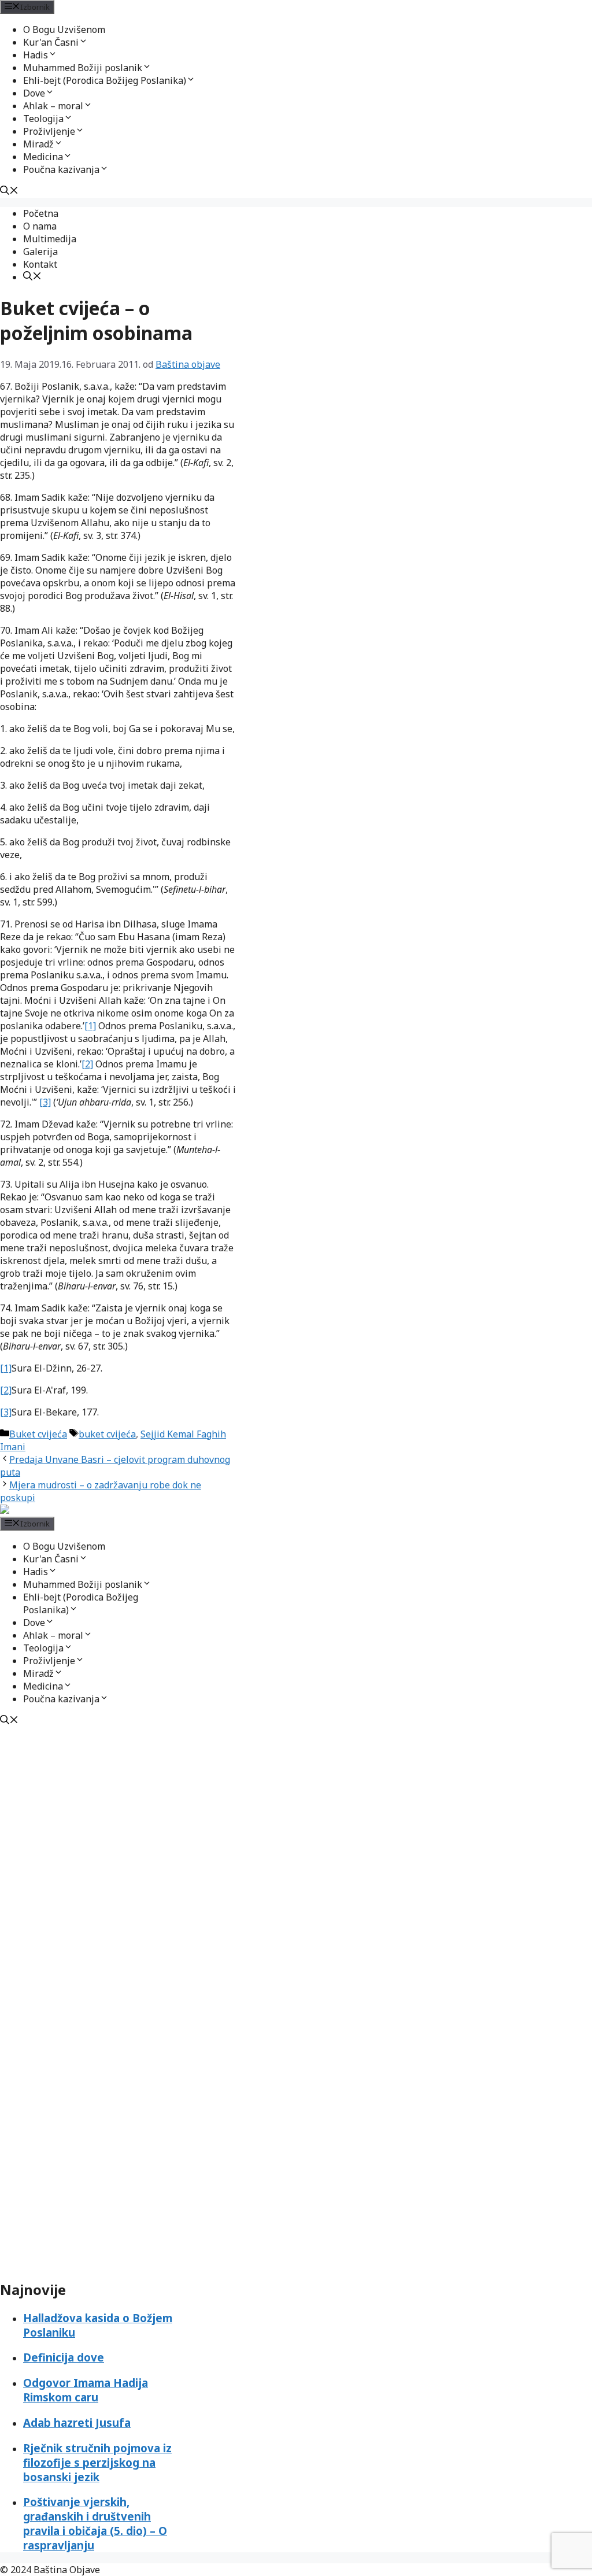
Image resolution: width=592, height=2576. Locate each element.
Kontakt (40, 264)
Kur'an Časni (51, 42)
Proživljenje (49, 131)
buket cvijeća (107, 1434)
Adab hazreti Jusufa (77, 2422)
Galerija (40, 252)
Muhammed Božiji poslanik (83, 68)
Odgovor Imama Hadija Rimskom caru (86, 2390)
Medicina (43, 157)
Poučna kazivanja (61, 169)
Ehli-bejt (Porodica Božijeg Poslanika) (105, 80)
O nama (40, 226)
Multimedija (50, 239)
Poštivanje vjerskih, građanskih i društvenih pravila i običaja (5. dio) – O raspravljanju (95, 2523)
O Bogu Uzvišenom (64, 29)
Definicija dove (64, 2357)
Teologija (43, 119)
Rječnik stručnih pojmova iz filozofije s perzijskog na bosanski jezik (97, 2462)
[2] (87, 1064)
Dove (34, 93)
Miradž (38, 144)
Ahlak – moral (53, 106)
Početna (41, 213)
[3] (45, 1102)
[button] (83, 42)
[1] (90, 1026)
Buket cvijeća (38, 1434)
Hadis (36, 55)
